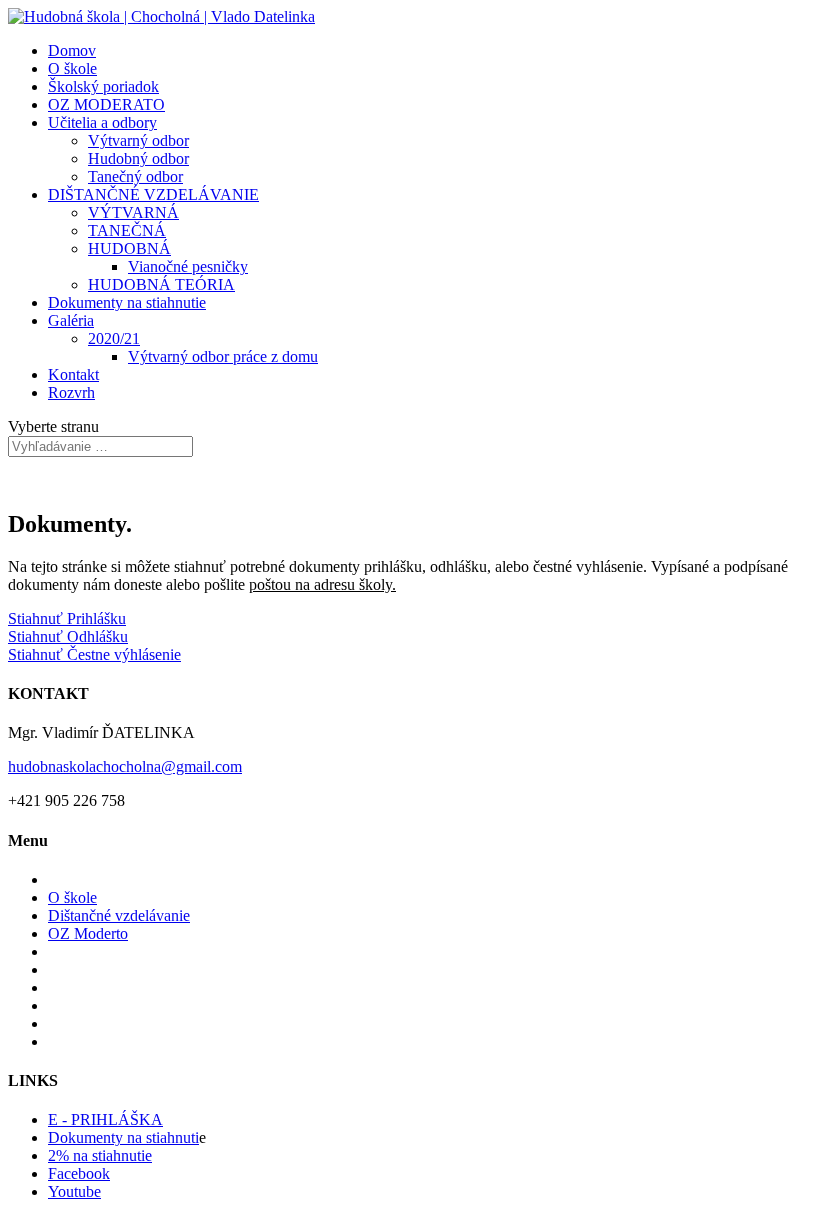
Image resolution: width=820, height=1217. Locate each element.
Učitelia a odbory (102, 122)
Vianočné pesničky (188, 266)
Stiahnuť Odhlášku (68, 636)
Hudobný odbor (138, 158)
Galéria (71, 320)
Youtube (74, 1191)
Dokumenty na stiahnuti (123, 1137)
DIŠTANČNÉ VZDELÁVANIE (153, 194)
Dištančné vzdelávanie (119, 915)
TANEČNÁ (127, 230)
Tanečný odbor (135, 176)
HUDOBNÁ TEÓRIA (161, 284)
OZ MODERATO (106, 104)
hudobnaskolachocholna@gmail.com (125, 766)
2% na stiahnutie (100, 1155)
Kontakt (73, 374)
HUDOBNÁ (129, 248)
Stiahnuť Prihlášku (67, 618)
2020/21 (114, 338)
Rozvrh (71, 392)
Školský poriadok (103, 86)
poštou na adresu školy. (322, 584)
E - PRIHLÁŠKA (105, 1119)
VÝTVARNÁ (133, 212)
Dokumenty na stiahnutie (127, 302)
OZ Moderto (88, 933)
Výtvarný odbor (138, 140)
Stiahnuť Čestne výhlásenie (94, 654)
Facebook (79, 1173)
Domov (72, 50)
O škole (72, 68)
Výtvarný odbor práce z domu (223, 356)
